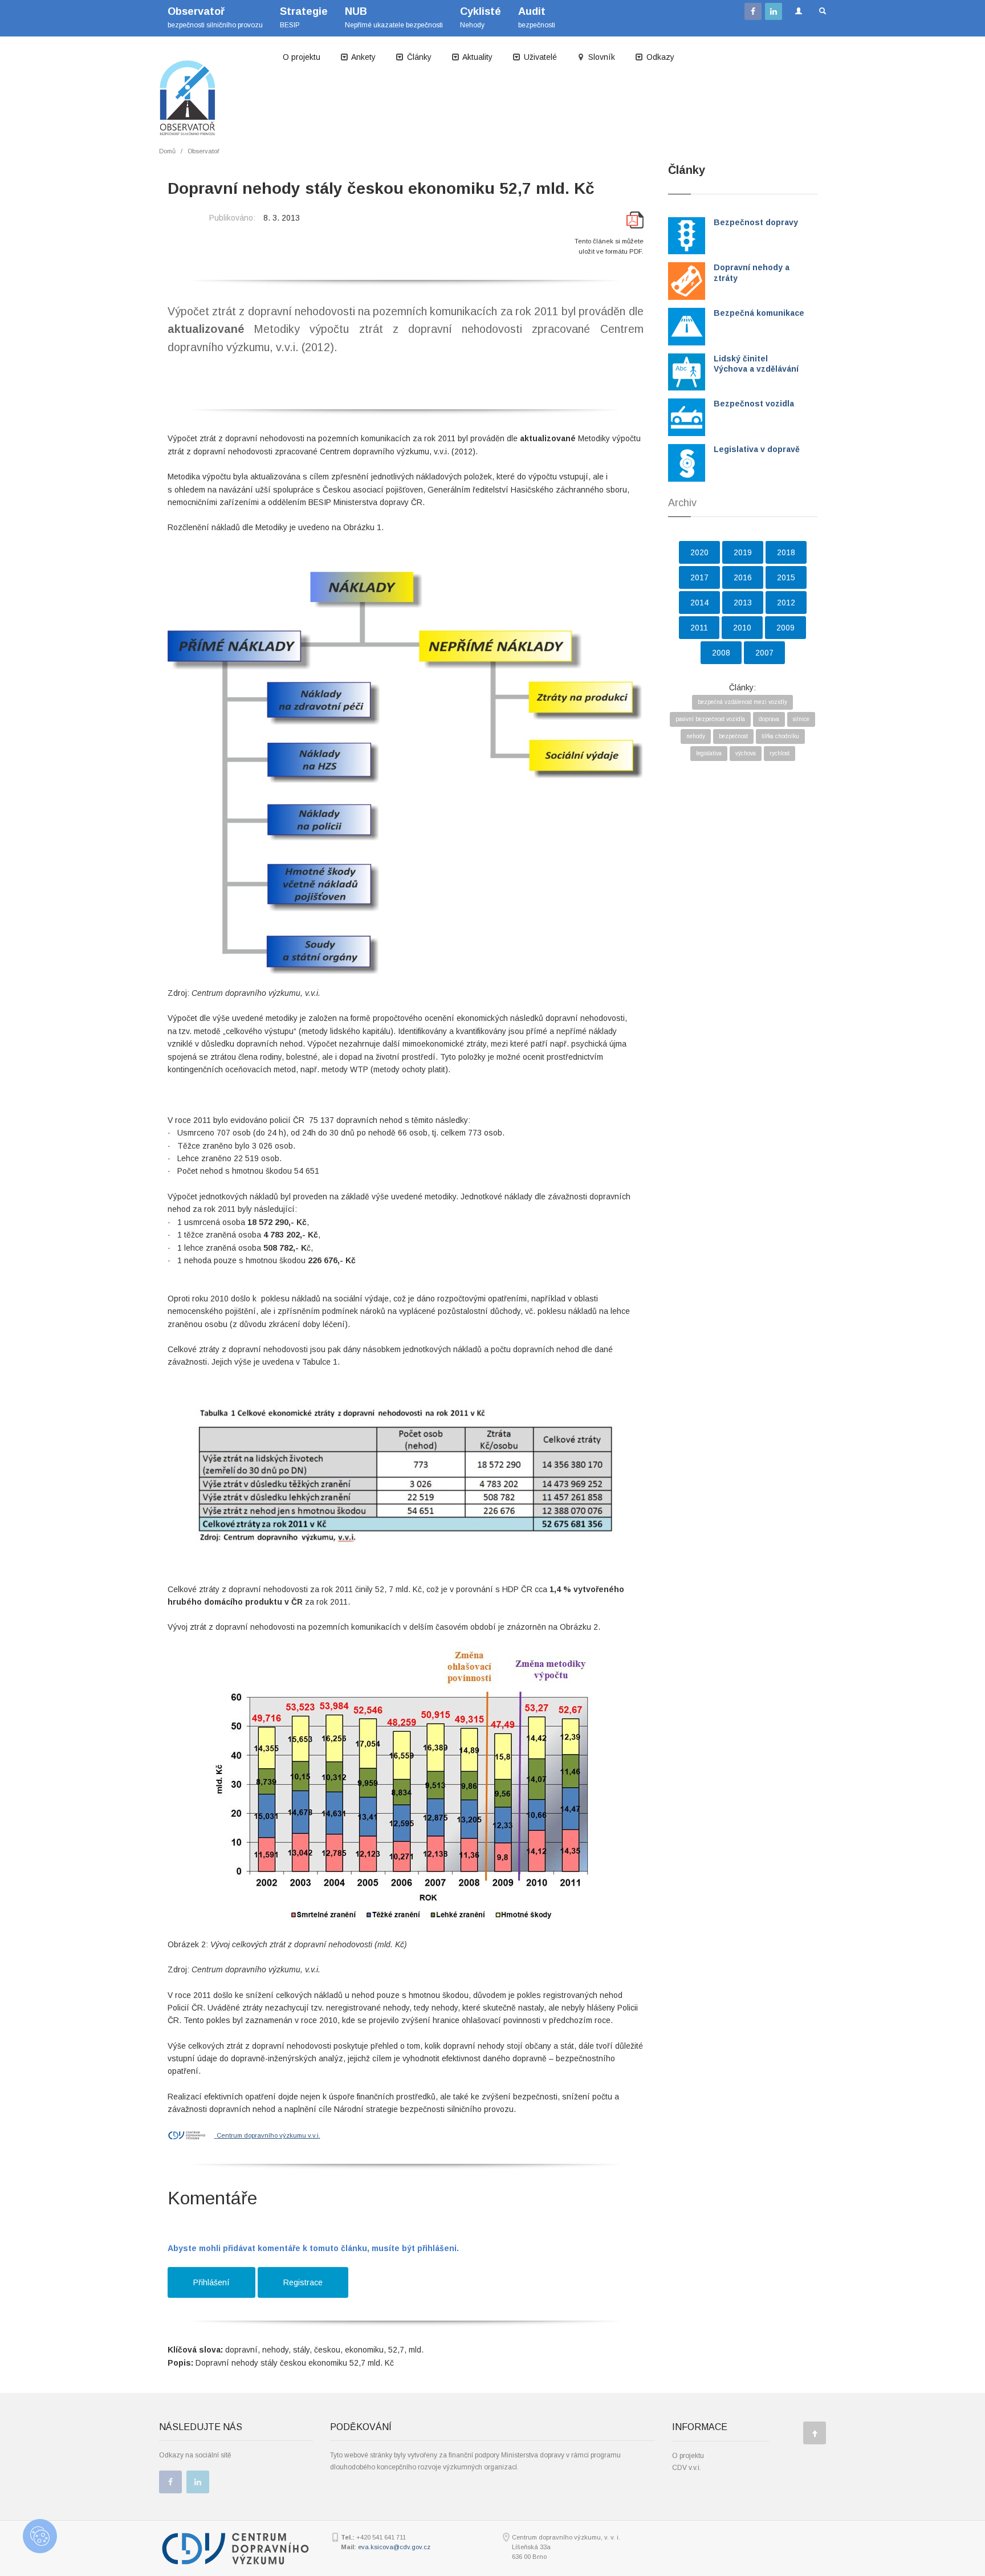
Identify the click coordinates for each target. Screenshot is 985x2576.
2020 (699, 552)
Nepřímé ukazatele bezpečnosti (394, 17)
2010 (742, 628)
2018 (786, 552)
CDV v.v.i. (687, 2468)
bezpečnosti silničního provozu (215, 17)
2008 (721, 653)
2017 (699, 577)
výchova (746, 753)
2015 (786, 577)
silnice (801, 719)
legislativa (709, 753)
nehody (696, 736)
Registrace (303, 2282)
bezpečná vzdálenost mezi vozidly (742, 702)
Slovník (601, 57)
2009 (785, 628)
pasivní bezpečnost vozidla (710, 719)
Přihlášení (211, 2282)
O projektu (302, 57)
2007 (764, 653)
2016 (743, 577)
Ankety (363, 57)
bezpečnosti (537, 17)
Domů (167, 151)
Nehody (481, 17)
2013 (743, 603)
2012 (786, 603)
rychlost (780, 753)
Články (418, 57)
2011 (699, 628)
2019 (743, 552)
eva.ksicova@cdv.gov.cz (394, 2547)
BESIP (304, 17)
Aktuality (477, 57)
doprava (769, 719)
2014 (699, 603)
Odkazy (659, 57)
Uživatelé (539, 57)
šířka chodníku (780, 736)
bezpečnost (733, 736)
